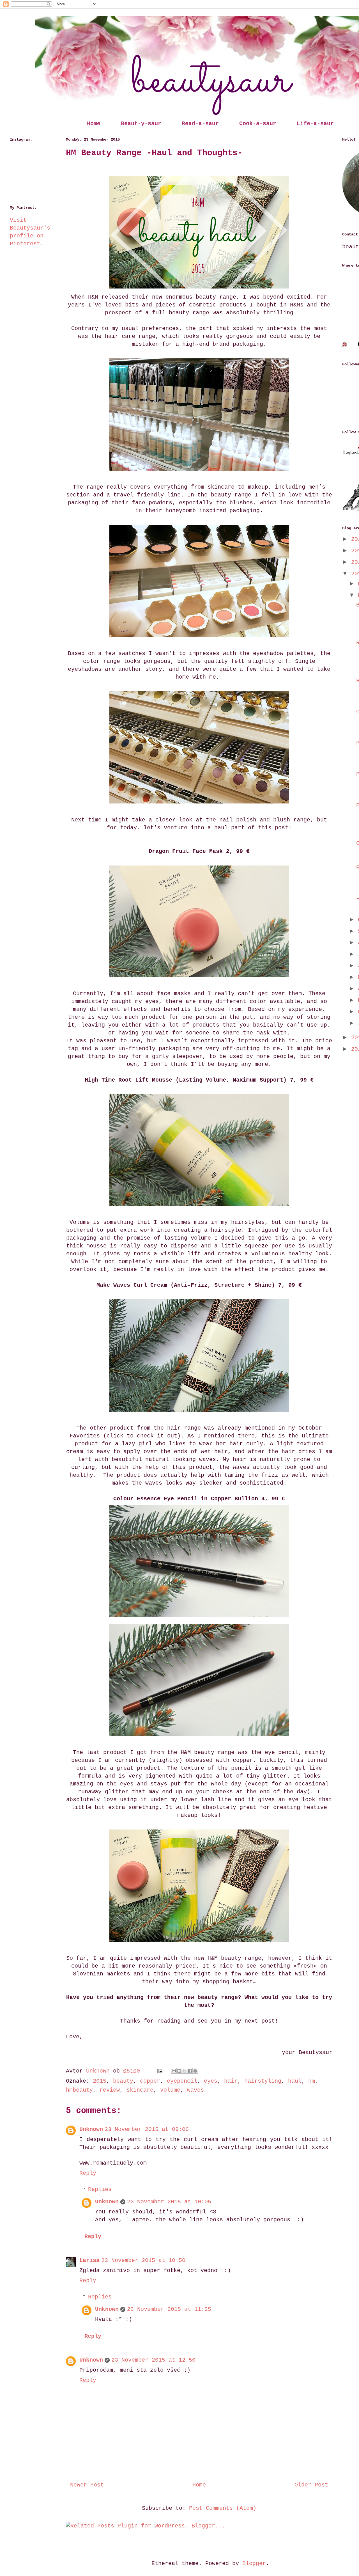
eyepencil (182, 2081)
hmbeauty (79, 2090)
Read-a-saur (200, 124)
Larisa (89, 2260)
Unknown (91, 2129)
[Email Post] (160, 2071)
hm (312, 2081)
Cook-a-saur (258, 124)
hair (231, 2081)
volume (170, 2090)
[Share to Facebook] (190, 2071)
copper (150, 2081)
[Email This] (174, 2071)
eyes (211, 2081)
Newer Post (87, 2485)
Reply (88, 2173)
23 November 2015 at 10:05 (169, 2202)
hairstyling (263, 2081)
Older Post (311, 2485)
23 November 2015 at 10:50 (143, 2260)
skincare (140, 2090)
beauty (123, 2081)
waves (195, 2090)
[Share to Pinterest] (195, 2071)
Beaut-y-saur (141, 124)
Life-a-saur (315, 124)
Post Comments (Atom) (223, 2508)
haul (295, 2081)
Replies (100, 2189)
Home (94, 124)
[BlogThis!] (179, 2071)
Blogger (254, 2564)
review (110, 2090)
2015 (100, 2081)
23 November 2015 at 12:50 (153, 2360)
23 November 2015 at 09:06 (147, 2129)
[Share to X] (185, 2071)
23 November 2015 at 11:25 (169, 2309)
